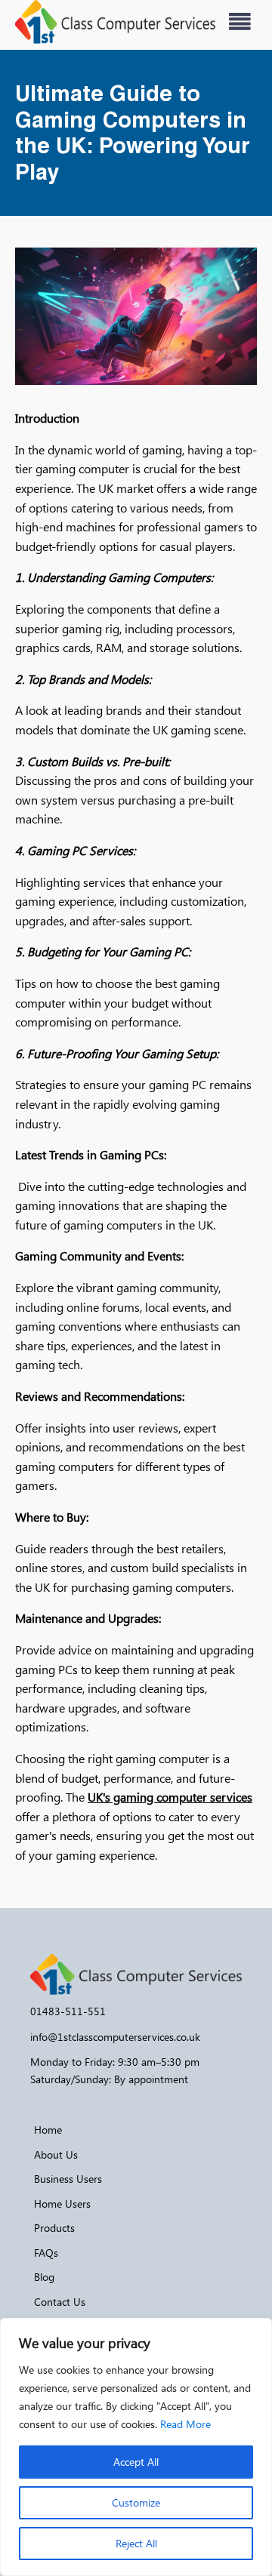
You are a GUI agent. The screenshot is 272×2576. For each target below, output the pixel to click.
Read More (185, 2424)
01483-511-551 (68, 2011)
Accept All (136, 2462)
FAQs (46, 2253)
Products (54, 2228)
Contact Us (60, 2302)
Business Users (68, 2179)
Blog (44, 2277)
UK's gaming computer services (170, 1797)
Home (48, 2130)
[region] (136, 2447)
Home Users (62, 2204)
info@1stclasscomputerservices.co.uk (115, 2037)
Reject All (136, 2543)
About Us (56, 2154)
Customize (136, 2502)
